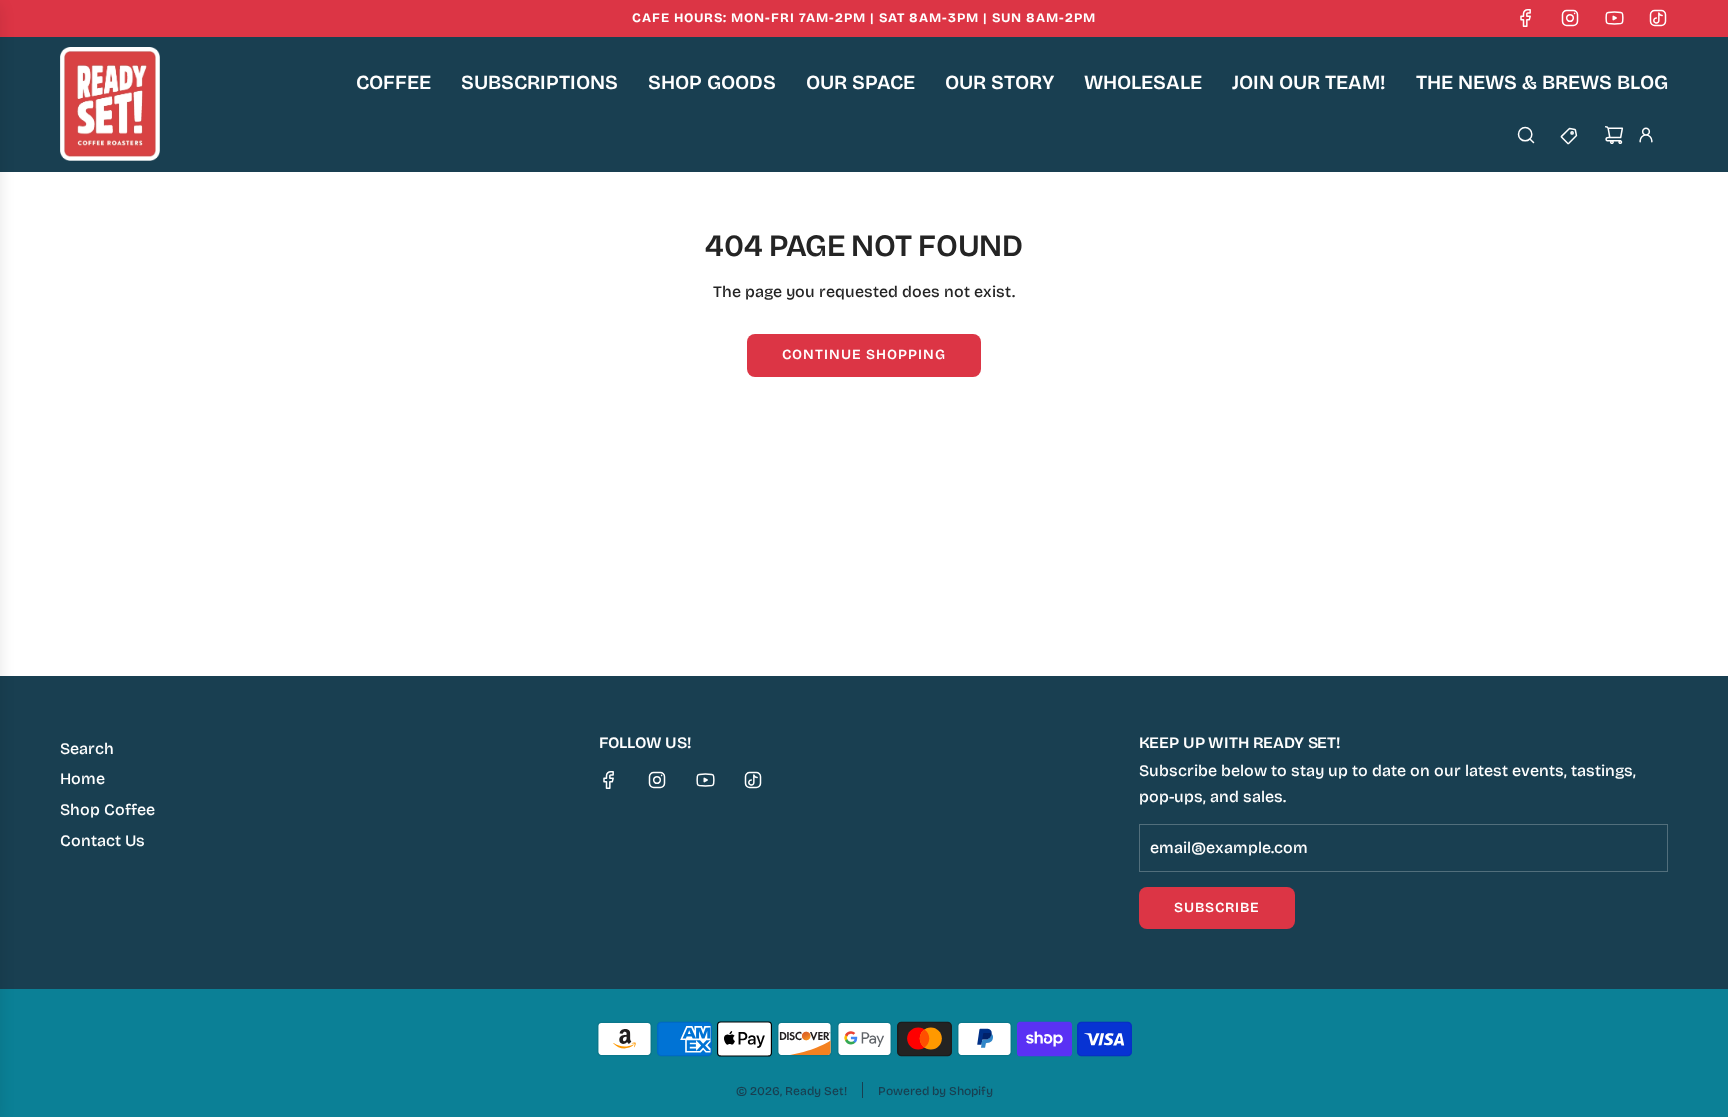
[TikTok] (1658, 18)
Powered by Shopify (935, 1091)
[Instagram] (1570, 18)
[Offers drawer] (1570, 135)
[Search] (1526, 135)
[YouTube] (1614, 18)
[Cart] (1614, 135)
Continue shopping (864, 354)
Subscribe (1217, 907)
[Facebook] (1526, 18)
